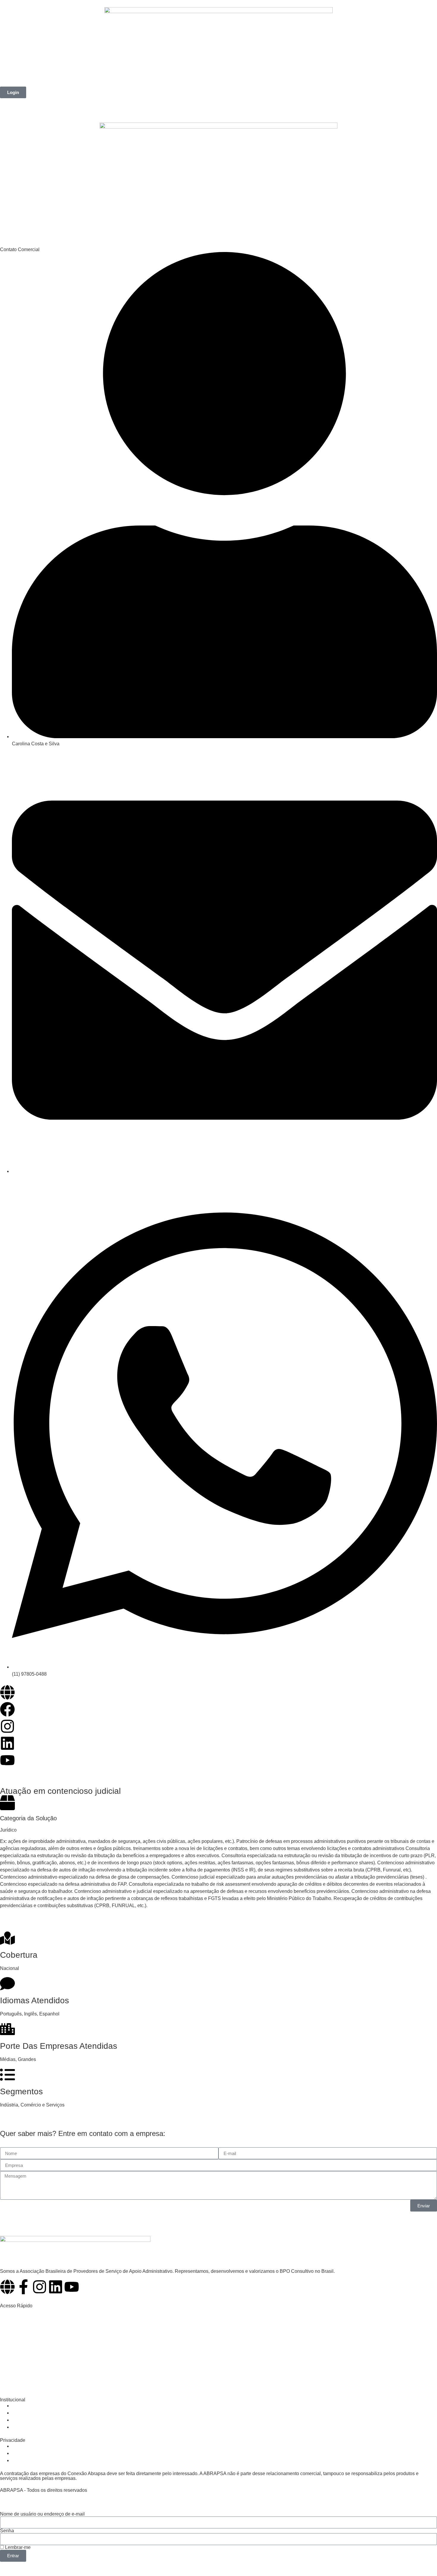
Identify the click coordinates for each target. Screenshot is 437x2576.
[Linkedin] (56, 2287)
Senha (7, 2531)
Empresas (43, 80)
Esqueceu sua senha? (25, 2565)
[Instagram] (40, 2287)
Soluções (77, 80)
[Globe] (7, 2287)
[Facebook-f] (23, 2287)
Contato (192, 80)
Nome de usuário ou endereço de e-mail (42, 2514)
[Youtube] (72, 2287)
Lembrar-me (17, 2547)
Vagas (164, 80)
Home (13, 80)
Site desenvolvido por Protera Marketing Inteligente (58, 2495)
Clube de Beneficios (122, 80)
